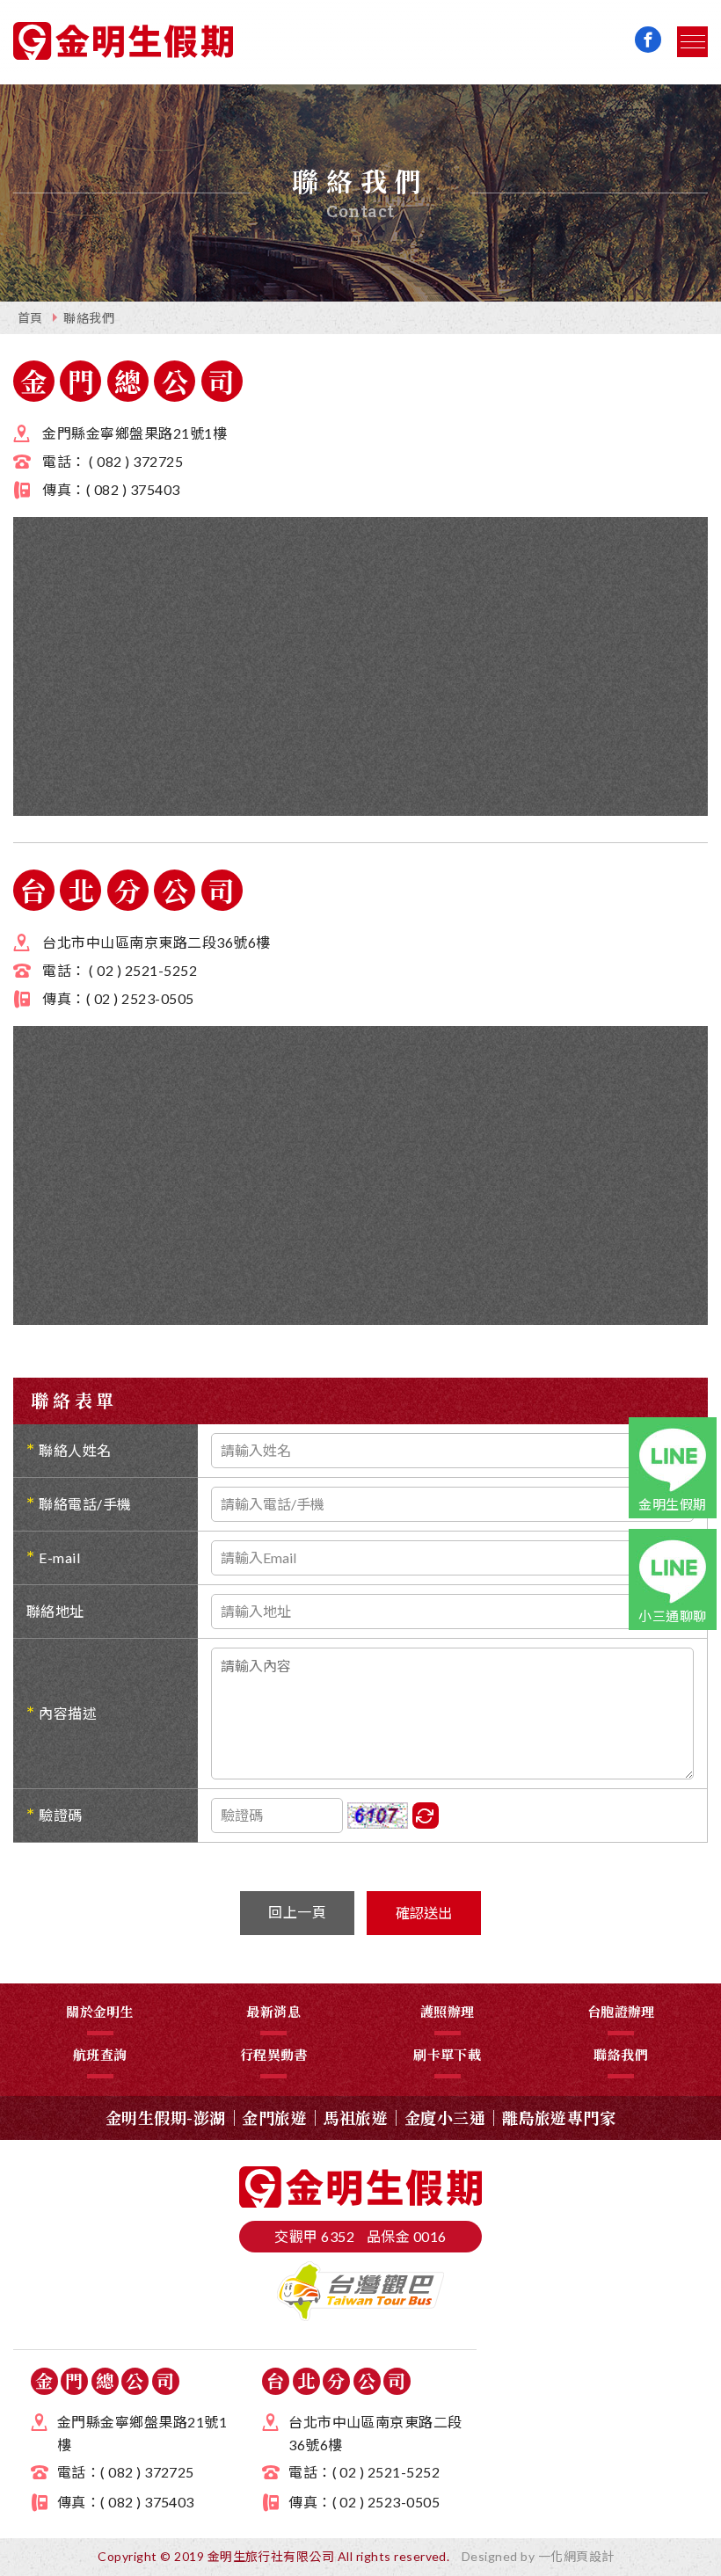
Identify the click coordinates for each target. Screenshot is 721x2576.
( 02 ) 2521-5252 (143, 970)
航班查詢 (100, 2054)
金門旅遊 (274, 2117)
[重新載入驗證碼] (426, 1816)
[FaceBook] (648, 40)
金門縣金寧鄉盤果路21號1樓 (135, 433)
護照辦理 (448, 2011)
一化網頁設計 (576, 2556)
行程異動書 (274, 2054)
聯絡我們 (89, 318)
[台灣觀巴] (360, 2315)
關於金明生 (100, 2011)
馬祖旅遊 (356, 2117)
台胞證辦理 (621, 2011)
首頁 (30, 318)
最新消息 (273, 2011)
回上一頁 (297, 1912)
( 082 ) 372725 (136, 461)
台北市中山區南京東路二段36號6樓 (156, 942)
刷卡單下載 (447, 2054)
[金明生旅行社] (123, 44)
